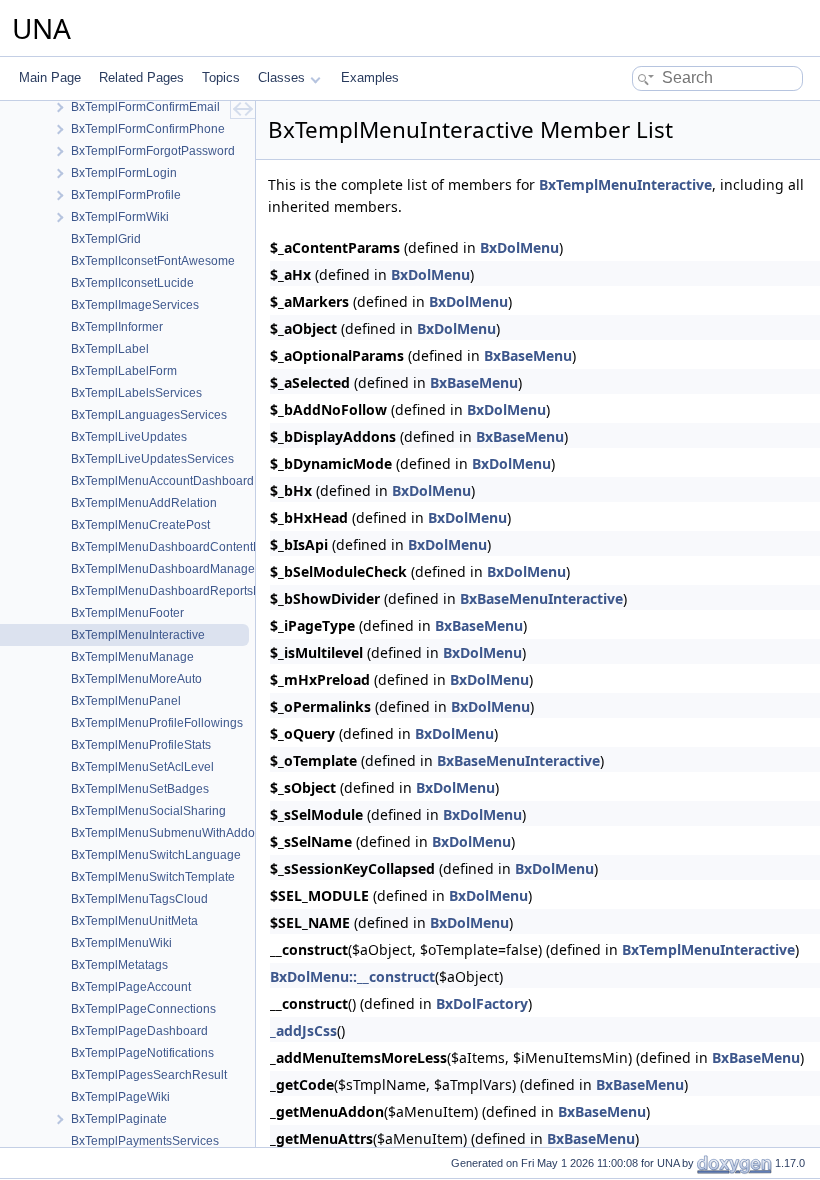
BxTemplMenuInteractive (625, 184)
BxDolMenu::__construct (352, 976)
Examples (370, 77)
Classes (281, 77)
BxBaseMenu (528, 355)
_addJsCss (303, 1030)
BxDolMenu (519, 247)
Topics (221, 77)
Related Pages (141, 77)
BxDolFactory (482, 1003)
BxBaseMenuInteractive (541, 598)
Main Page (50, 77)
